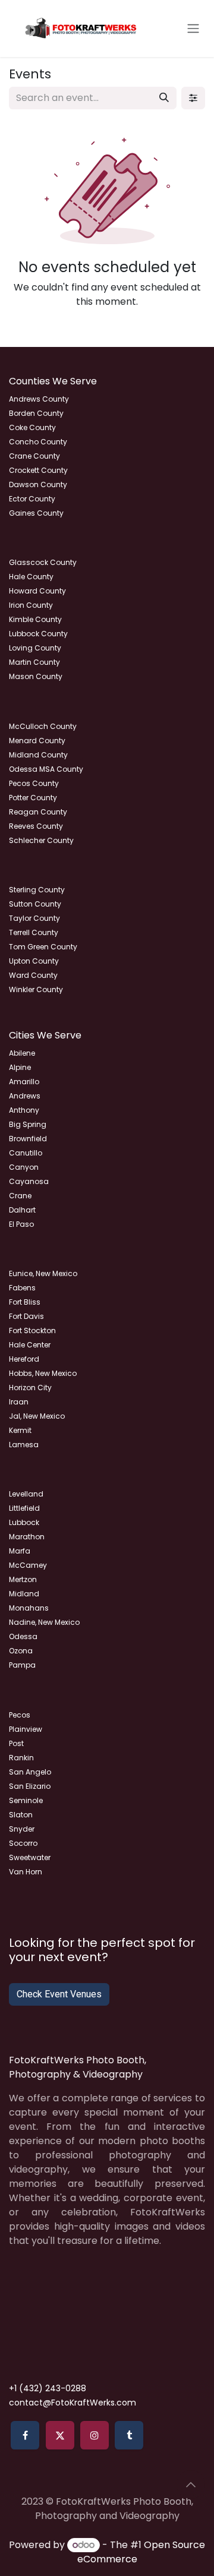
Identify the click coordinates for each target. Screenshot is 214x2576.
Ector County (32, 499)
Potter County (33, 798)
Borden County (36, 413)
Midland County (38, 755)
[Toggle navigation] (193, 29)
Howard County (37, 591)
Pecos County (34, 783)
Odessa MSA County (46, 769)
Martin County (34, 662)
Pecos (20, 1715)
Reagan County (38, 812)
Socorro (23, 1843)
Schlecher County (41, 840)
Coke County (32, 427)
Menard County (37, 741)
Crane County (34, 456)
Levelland (26, 1494)
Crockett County (38, 470)
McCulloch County (43, 726)
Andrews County (39, 399)
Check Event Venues (59, 1994)
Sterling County (37, 890)
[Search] (164, 98)
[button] (191, 2485)
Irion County (31, 605)
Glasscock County (43, 562)
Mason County (36, 676)
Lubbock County (38, 634)
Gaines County (36, 513)
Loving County (35, 648)
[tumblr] (129, 2435)
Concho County (38, 442)
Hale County (31, 577)
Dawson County (38, 484)
